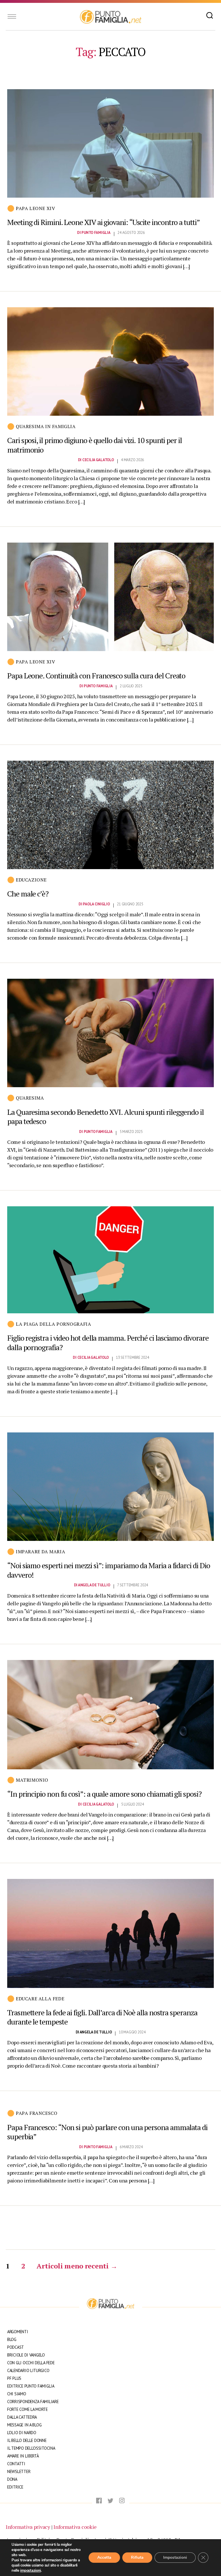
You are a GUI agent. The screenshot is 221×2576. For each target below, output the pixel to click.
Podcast (16, 2347)
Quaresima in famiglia (46, 426)
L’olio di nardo (22, 2433)
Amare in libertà (23, 2456)
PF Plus (14, 2378)
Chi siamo (17, 2394)
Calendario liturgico (28, 2370)
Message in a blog (24, 2425)
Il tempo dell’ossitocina (31, 2448)
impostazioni (31, 2571)
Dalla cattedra (22, 2417)
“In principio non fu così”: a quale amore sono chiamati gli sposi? (104, 1794)
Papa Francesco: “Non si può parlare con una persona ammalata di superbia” (107, 2132)
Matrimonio (32, 1780)
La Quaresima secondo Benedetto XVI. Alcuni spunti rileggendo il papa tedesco (105, 1117)
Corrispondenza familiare (33, 2402)
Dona (12, 2479)
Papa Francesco (37, 2113)
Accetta (104, 2557)
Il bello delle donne (27, 2440)
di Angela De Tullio (92, 1585)
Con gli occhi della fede (31, 2363)
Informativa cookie (75, 2527)
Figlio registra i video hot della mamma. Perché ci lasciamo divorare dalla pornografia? (108, 1343)
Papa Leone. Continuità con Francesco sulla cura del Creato (96, 676)
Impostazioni (175, 2557)
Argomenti (18, 2332)
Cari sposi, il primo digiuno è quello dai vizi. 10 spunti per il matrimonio (95, 445)
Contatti (16, 2464)
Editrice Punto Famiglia (31, 2386)
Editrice (15, 2487)
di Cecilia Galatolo (96, 460)
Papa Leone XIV (35, 208)
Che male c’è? (28, 894)
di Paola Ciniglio (94, 904)
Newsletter (19, 2471)
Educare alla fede (40, 1999)
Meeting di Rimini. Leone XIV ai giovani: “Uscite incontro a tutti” (103, 222)
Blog (12, 2339)
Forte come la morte (27, 2409)
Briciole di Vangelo (26, 2355)
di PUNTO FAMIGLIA (94, 233)
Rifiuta (137, 2557)
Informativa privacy (28, 2527)
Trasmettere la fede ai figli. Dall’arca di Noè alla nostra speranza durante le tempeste (102, 2017)
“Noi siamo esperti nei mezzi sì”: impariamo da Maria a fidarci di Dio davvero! (108, 1570)
